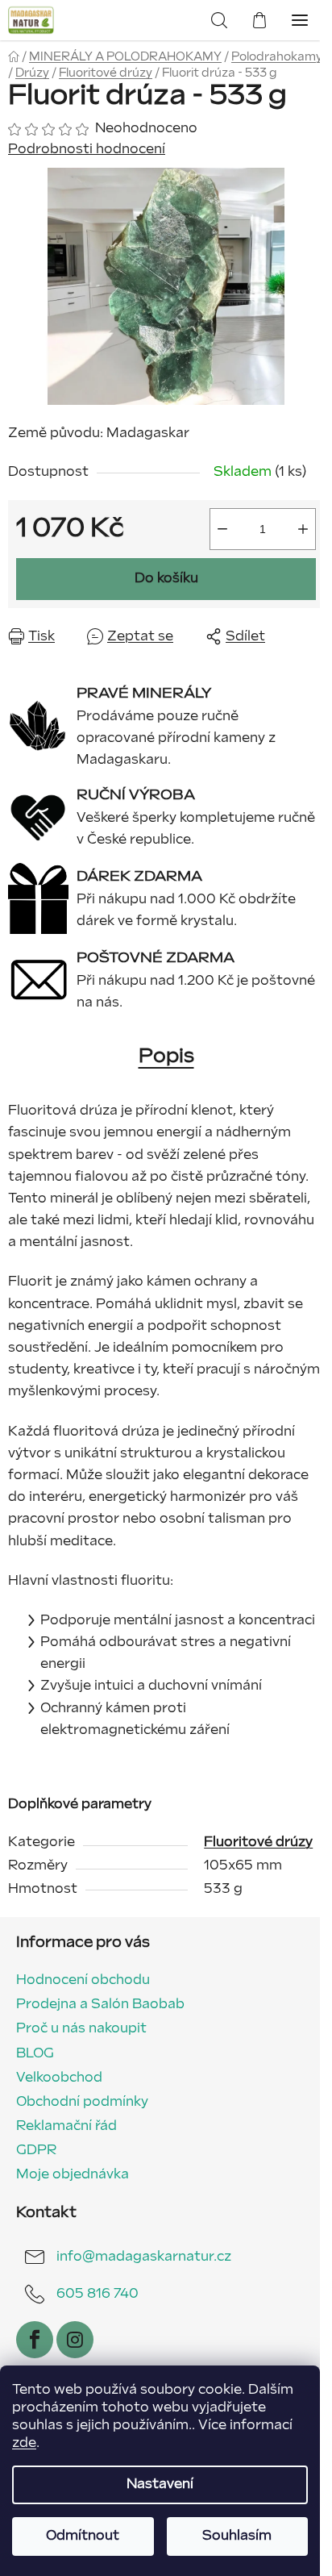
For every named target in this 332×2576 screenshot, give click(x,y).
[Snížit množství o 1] (222, 529)
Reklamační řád (66, 2126)
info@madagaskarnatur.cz (144, 2257)
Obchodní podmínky (82, 2102)
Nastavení (160, 2484)
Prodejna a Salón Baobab (100, 2005)
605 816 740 (98, 2294)
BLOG (35, 2054)
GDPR (36, 2151)
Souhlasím (237, 2536)
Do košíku (166, 579)
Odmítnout (83, 2536)
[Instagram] (75, 2340)
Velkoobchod (59, 2078)
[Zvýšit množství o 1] (303, 529)
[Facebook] (35, 2340)
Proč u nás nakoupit (81, 2029)
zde (24, 2443)
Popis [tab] (166, 1056)
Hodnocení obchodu (83, 1980)
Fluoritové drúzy (258, 1842)
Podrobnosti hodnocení (87, 150)
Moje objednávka (73, 2175)
